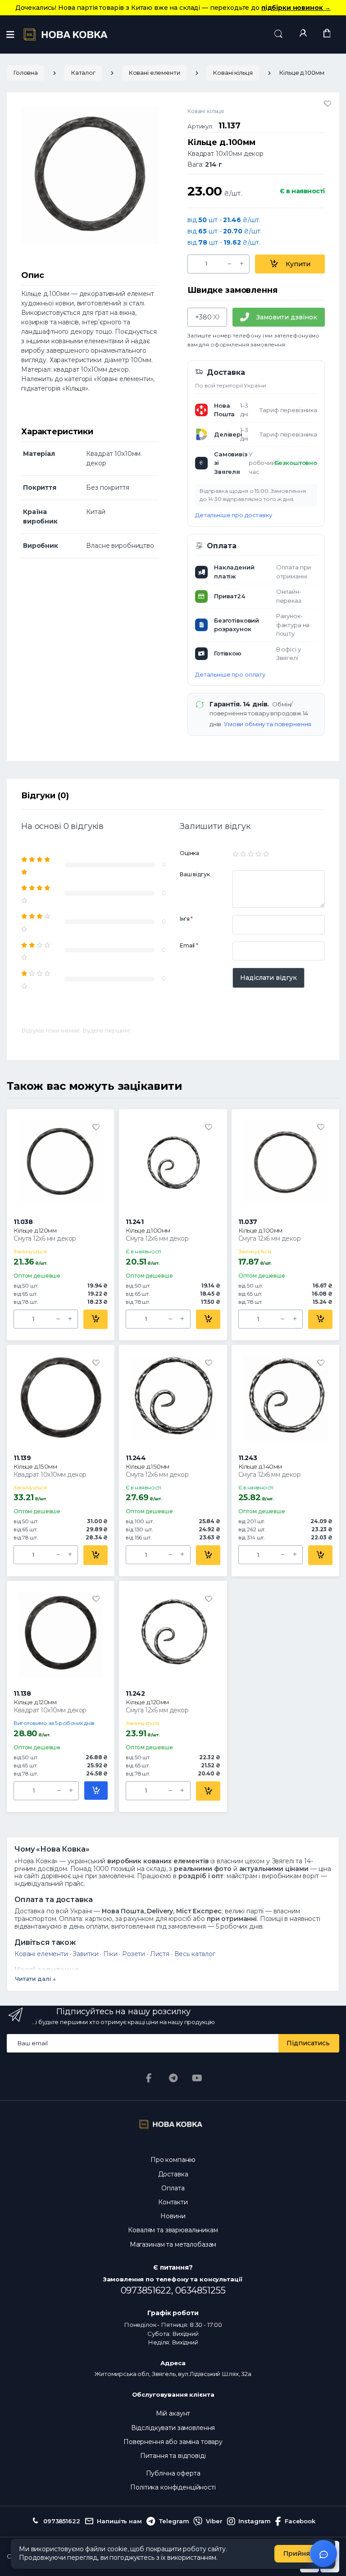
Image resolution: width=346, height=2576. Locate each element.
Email (189, 945)
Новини (173, 2216)
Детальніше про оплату (230, 674)
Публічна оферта (173, 2473)
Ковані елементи (154, 73)
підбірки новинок (296, 8)
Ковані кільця (232, 73)
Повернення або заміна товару (173, 2442)
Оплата (173, 2188)
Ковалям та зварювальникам (173, 2230)
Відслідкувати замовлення (173, 2428)
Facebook (300, 2521)
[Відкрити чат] (323, 2553)
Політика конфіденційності (173, 2487)
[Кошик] (327, 34)
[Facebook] (149, 2078)
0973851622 (61, 2521)
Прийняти (301, 2553)
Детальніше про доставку (234, 515)
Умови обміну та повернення (268, 724)
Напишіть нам (119, 2521)
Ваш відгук (195, 874)
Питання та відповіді (173, 2456)
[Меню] (10, 35)
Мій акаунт (173, 2413)
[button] (278, 34)
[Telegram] (173, 2078)
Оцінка (189, 853)
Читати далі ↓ (35, 1979)
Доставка (173, 2174)
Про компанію (173, 2160)
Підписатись (308, 2043)
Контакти (173, 2202)
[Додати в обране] (328, 104)
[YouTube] (197, 2078)
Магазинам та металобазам (173, 2244)
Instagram (255, 2521)
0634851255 (200, 2290)
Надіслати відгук (269, 978)
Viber (214, 2521)
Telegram (174, 2521)
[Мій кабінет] (303, 34)
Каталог (83, 73)
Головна (25, 73)
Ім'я (186, 919)
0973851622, (148, 2290)
